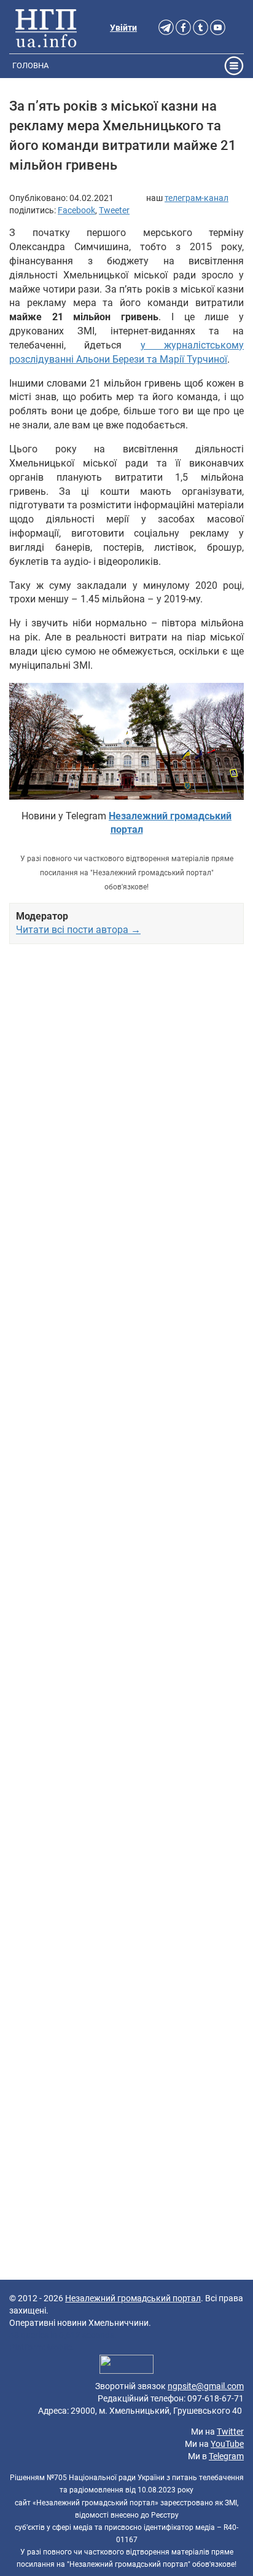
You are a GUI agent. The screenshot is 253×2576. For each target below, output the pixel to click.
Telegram (226, 2456)
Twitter (230, 2432)
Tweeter (114, 210)
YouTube (227, 2444)
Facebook (76, 210)
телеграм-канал (197, 198)
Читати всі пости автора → (78, 930)
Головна (30, 65)
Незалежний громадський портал (133, 2298)
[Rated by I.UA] (126, 2366)
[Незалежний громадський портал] (46, 28)
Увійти (123, 28)
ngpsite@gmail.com (206, 2386)
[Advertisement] (126, 1467)
